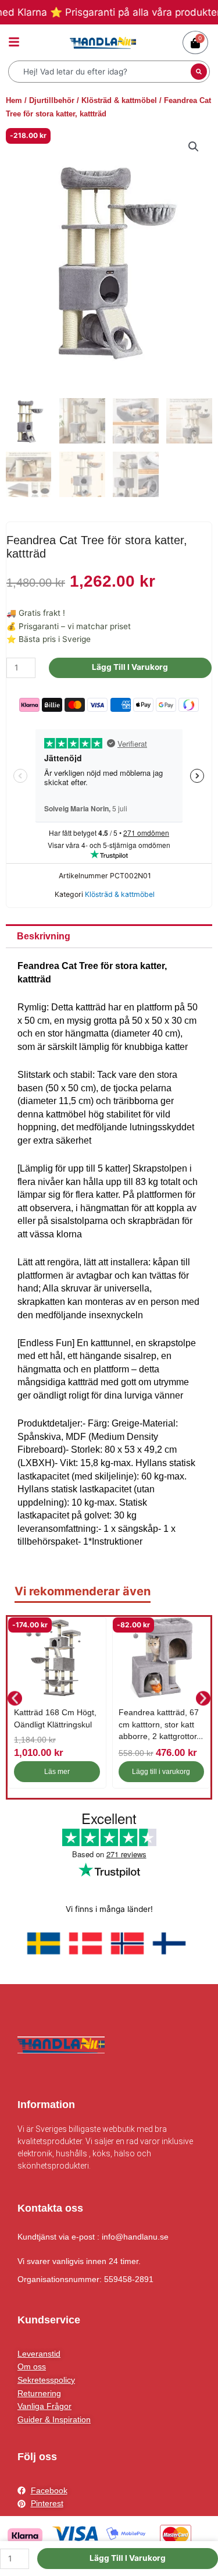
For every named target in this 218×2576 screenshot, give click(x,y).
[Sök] (199, 72)
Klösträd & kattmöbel (119, 100)
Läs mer (57, 1772)
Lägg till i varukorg (130, 667)
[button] (194, 147)
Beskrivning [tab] (44, 936)
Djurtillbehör (52, 100)
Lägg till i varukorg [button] (161, 1772)
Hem (14, 100)
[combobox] (101, 72)
